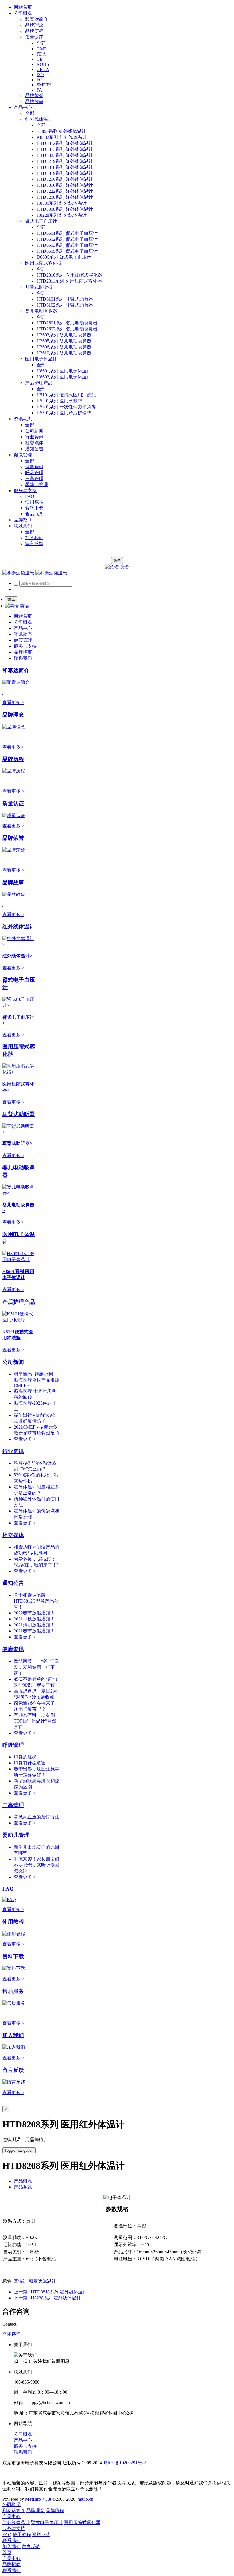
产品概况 (23, 2181)
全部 (41, 43)
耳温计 (21, 2281)
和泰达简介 (16, 671)
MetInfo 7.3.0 (38, 2499)
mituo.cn (85, 2499)
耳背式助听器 (19, 1114)
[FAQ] (9, 1899)
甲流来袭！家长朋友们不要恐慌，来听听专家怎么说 (37, 1865)
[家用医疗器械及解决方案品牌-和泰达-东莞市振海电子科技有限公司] (35, 573)
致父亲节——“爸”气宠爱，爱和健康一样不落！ (36, 1667)
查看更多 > (13, 702)
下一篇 (47, 2298)
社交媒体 (13, 1535)
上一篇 (51, 2292)
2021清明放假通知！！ (37, 1625)
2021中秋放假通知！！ (37, 1619)
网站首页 (23, 7)
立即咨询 (11, 2334)
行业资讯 (13, 1451)
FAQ (8, 1889)
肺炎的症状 (25, 1757)
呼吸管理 (13, 1745)
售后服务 (13, 1991)
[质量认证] (14, 815)
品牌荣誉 (13, 838)
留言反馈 (13, 2070)
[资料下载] (14, 1968)
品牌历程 (13, 759)
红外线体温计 (19, 927)
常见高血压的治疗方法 (37, 1817)
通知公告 (13, 1583)
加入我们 (13, 2035)
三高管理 (13, 1805)
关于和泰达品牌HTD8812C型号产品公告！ (36, 1601)
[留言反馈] (14, 2082)
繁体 (117, 560)
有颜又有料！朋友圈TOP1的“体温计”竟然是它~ (35, 1721)
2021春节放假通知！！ (37, 1631)
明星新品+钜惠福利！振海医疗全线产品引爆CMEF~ (37, 1380)
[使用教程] (14, 1934)
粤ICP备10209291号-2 (124, 2463)
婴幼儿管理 (16, 1835)
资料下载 (13, 1957)
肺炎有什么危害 (30, 1763)
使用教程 (13, 1922)
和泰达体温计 (42, 2281)
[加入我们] (14, 2047)
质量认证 (13, 803)
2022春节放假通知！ (34, 1613)
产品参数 (23, 2187)
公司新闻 (13, 1362)
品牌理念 (13, 715)
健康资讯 (13, 1649)
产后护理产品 (19, 1302)
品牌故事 (13, 882)
